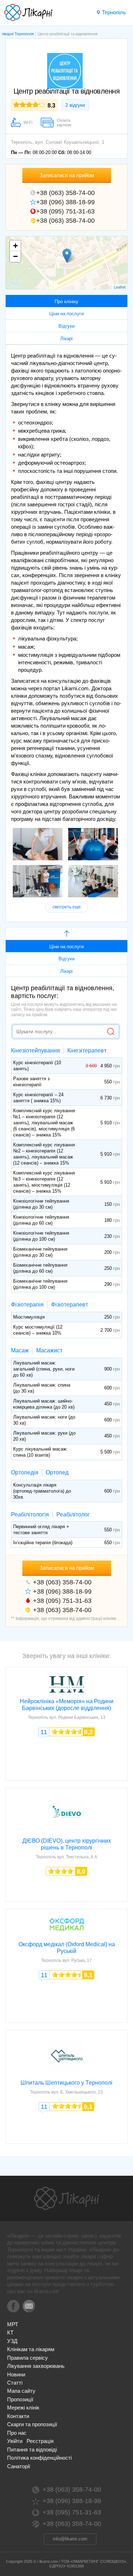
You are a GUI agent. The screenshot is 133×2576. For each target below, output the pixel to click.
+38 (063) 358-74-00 (65, 193)
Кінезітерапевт (87, 1051)
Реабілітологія (30, 1514)
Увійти (15, 2441)
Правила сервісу (27, 2358)
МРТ (13, 2324)
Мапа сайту (21, 2391)
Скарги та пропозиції (32, 2424)
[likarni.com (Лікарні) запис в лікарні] (28, 12)
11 (44, 1732)
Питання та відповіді (32, 2450)
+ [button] (15, 246)
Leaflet (120, 287)
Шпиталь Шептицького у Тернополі (66, 2083)
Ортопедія (25, 1472)
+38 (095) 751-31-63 (65, 211)
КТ (10, 2332)
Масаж (20, 1350)
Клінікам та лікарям (31, 2349)
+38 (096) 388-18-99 (65, 202)
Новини (16, 2374)
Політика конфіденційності (39, 2458)
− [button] (15, 256)
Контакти (18, 2416)
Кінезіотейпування (35, 1051)
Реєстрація (40, 2441)
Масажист (49, 1350)
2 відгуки (75, 105)
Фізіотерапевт (70, 1305)
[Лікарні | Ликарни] (67, 2198)
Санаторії (19, 2466)
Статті (15, 2383)
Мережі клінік (23, 2408)
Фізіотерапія (27, 1305)
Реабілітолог (73, 1514)
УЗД (12, 2341)
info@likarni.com (70, 2539)
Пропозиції (20, 2399)
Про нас (17, 2433)
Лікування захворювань (36, 2366)
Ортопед (57, 1472)
